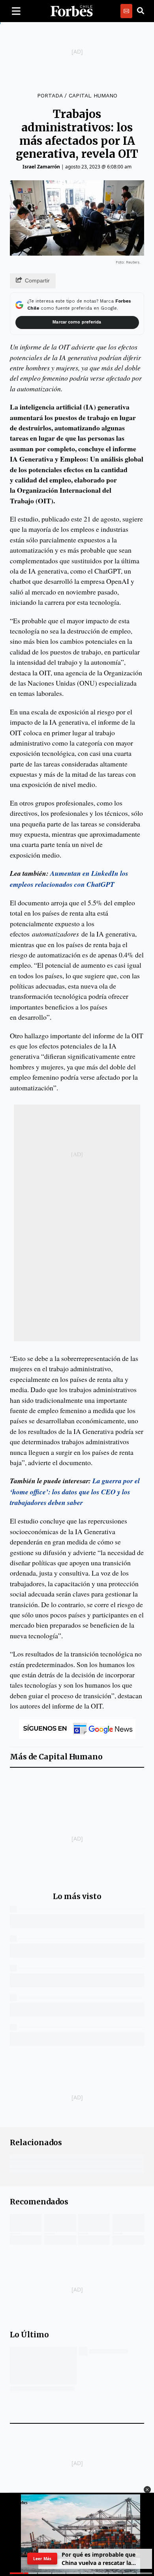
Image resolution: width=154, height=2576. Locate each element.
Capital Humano (93, 95)
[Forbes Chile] (71, 11)
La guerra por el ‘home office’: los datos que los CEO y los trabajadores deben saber (75, 1492)
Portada (50, 95)
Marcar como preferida (77, 322)
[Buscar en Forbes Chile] (141, 11)
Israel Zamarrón (41, 167)
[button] (147, 2490)
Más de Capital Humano (56, 1757)
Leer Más (42, 2559)
